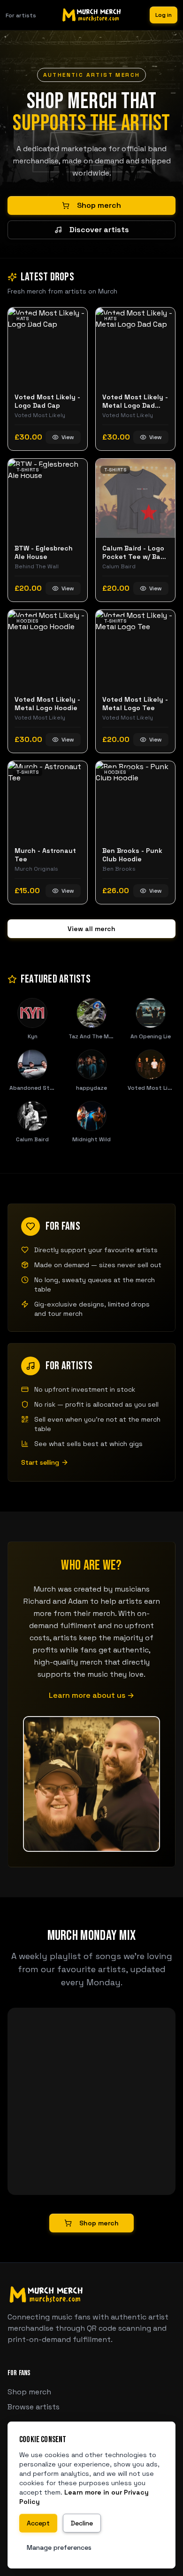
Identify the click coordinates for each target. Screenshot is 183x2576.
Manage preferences (59, 2547)
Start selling (40, 1462)
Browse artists (34, 2407)
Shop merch (99, 205)
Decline (82, 2523)
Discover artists (99, 230)
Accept (38, 2523)
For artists (21, 15)
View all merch (91, 929)
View (68, 437)
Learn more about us (91, 1695)
